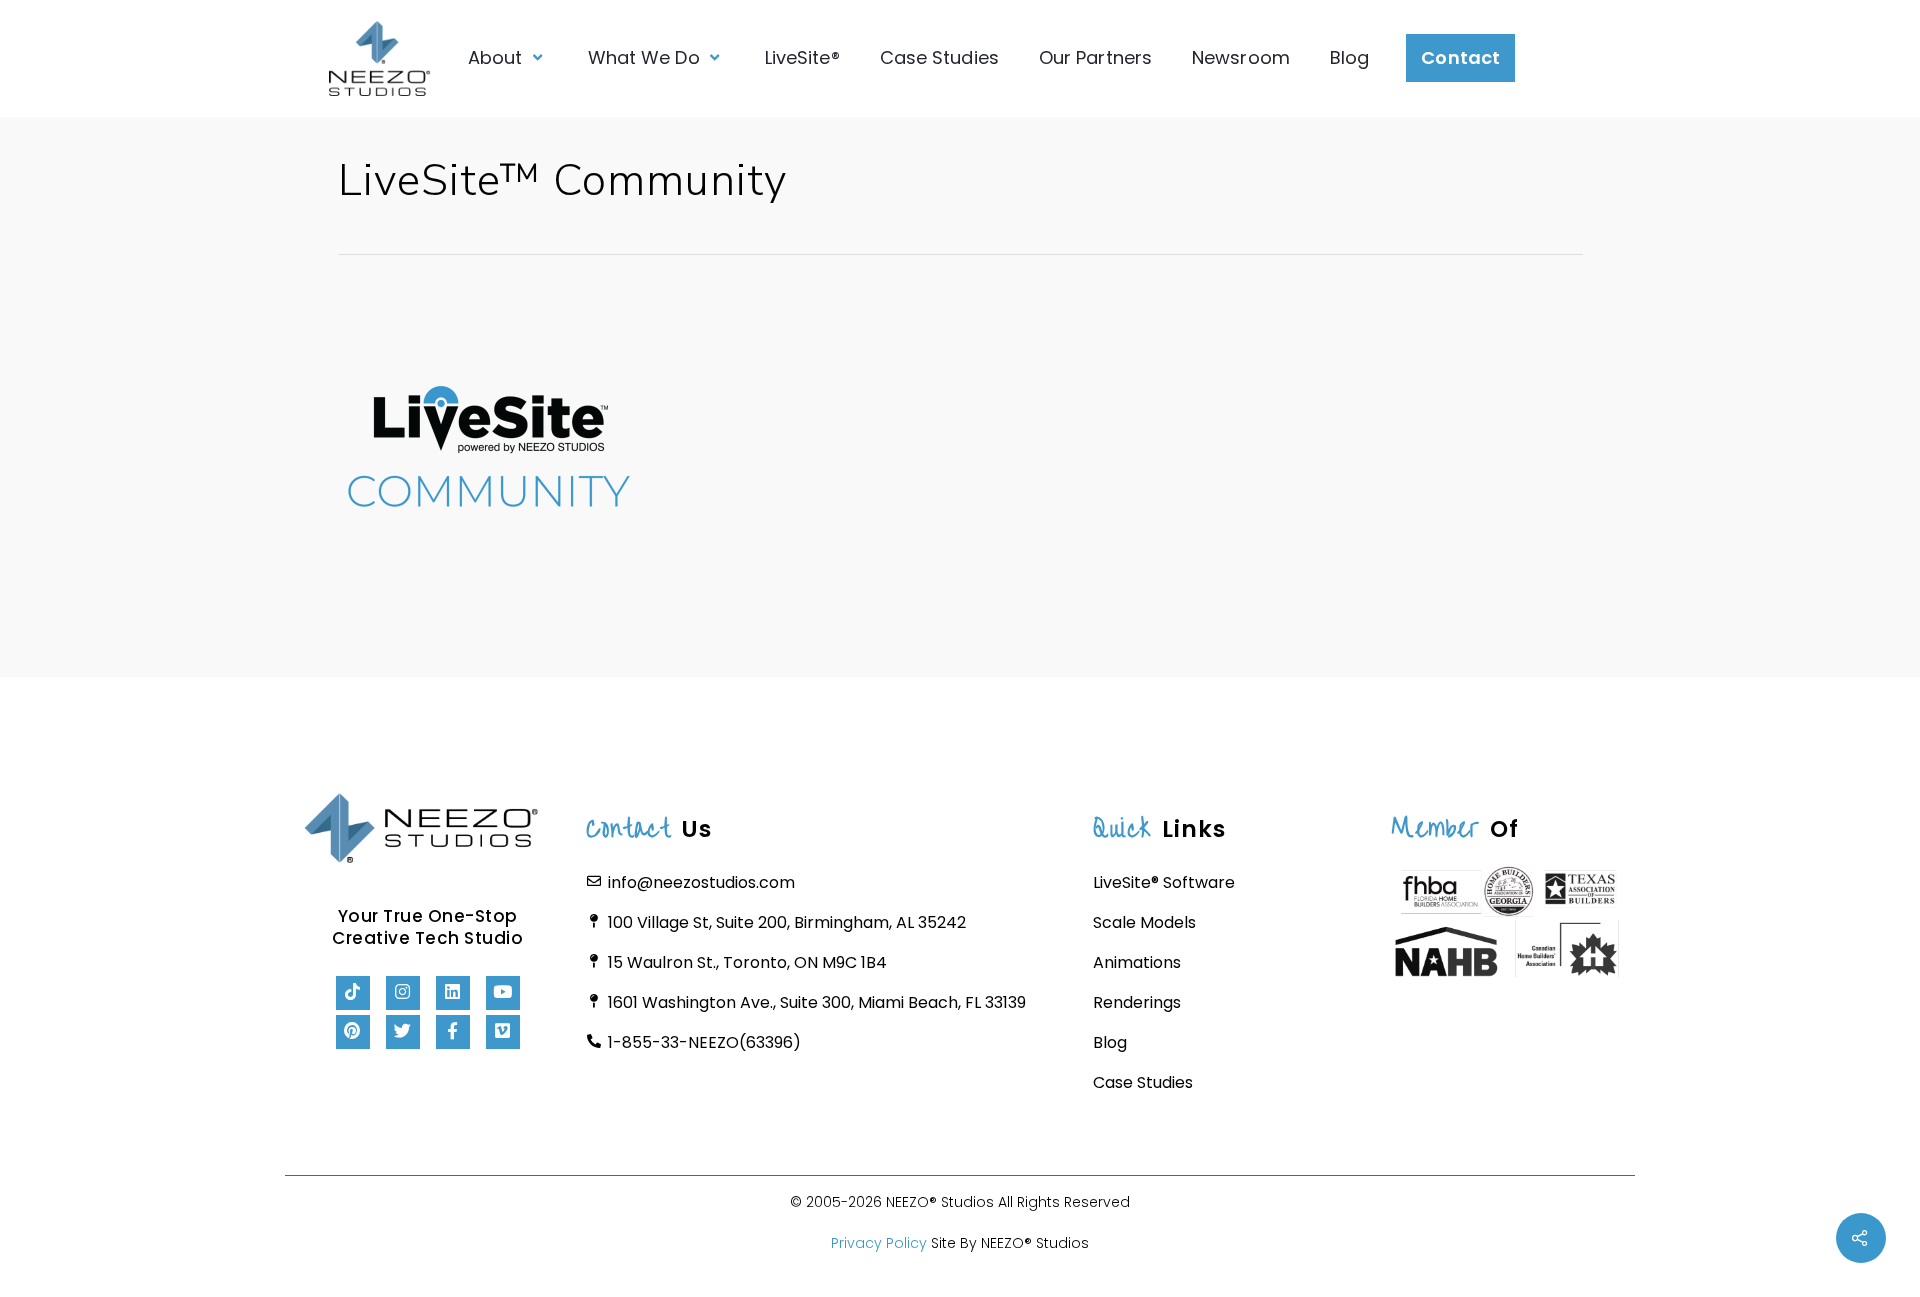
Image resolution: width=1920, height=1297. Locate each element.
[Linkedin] (453, 993)
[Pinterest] (353, 1032)
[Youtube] (503, 993)
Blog (1349, 57)
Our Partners (1095, 57)
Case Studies (939, 57)
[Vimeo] (503, 1032)
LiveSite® (802, 57)
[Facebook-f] (453, 1032)
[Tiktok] (353, 993)
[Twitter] (403, 1032)
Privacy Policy (879, 1243)
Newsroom (1241, 57)
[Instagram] (403, 993)
